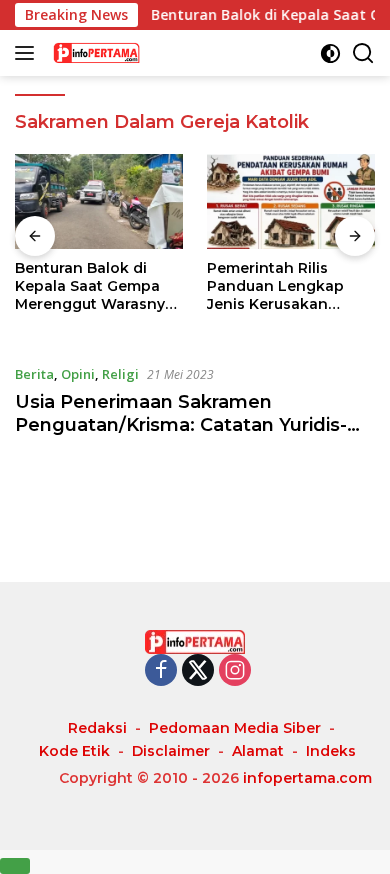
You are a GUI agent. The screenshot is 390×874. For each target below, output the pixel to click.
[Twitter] (198, 671)
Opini (78, 374)
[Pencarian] (363, 53)
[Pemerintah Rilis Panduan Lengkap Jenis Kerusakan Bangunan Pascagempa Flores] (291, 201)
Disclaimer (171, 751)
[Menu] (28, 53)
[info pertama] (149, 53)
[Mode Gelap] (330, 53)
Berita (34, 374)
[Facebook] (161, 671)
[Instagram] (235, 671)
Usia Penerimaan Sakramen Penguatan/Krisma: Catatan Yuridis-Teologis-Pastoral (181, 425)
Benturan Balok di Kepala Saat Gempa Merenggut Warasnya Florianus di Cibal (94, 286)
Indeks (331, 751)
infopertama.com (307, 778)
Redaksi (97, 728)
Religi (120, 374)
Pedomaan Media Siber (235, 728)
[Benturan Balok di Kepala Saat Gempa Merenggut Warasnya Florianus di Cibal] (99, 201)
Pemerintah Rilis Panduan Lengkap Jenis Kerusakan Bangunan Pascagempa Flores (280, 286)
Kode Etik (74, 751)
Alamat (258, 751)
